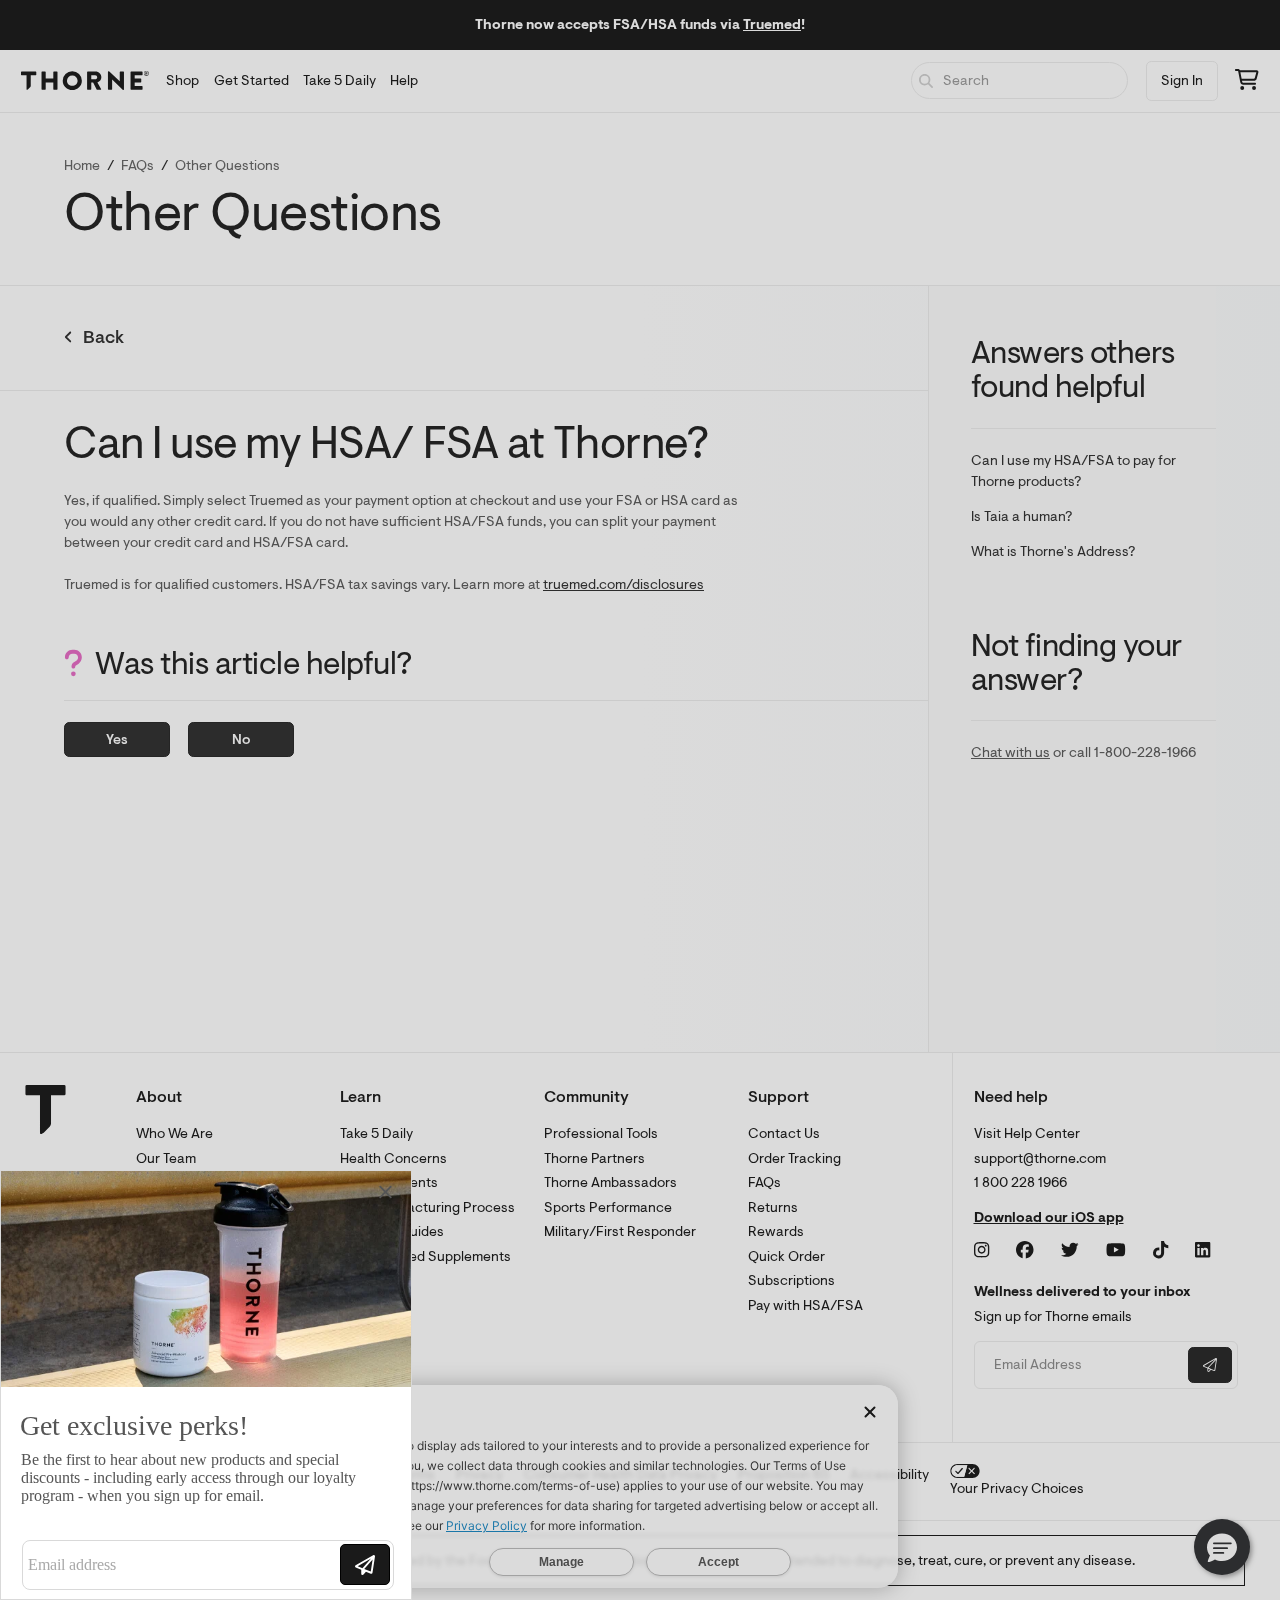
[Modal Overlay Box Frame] (206, 1385)
